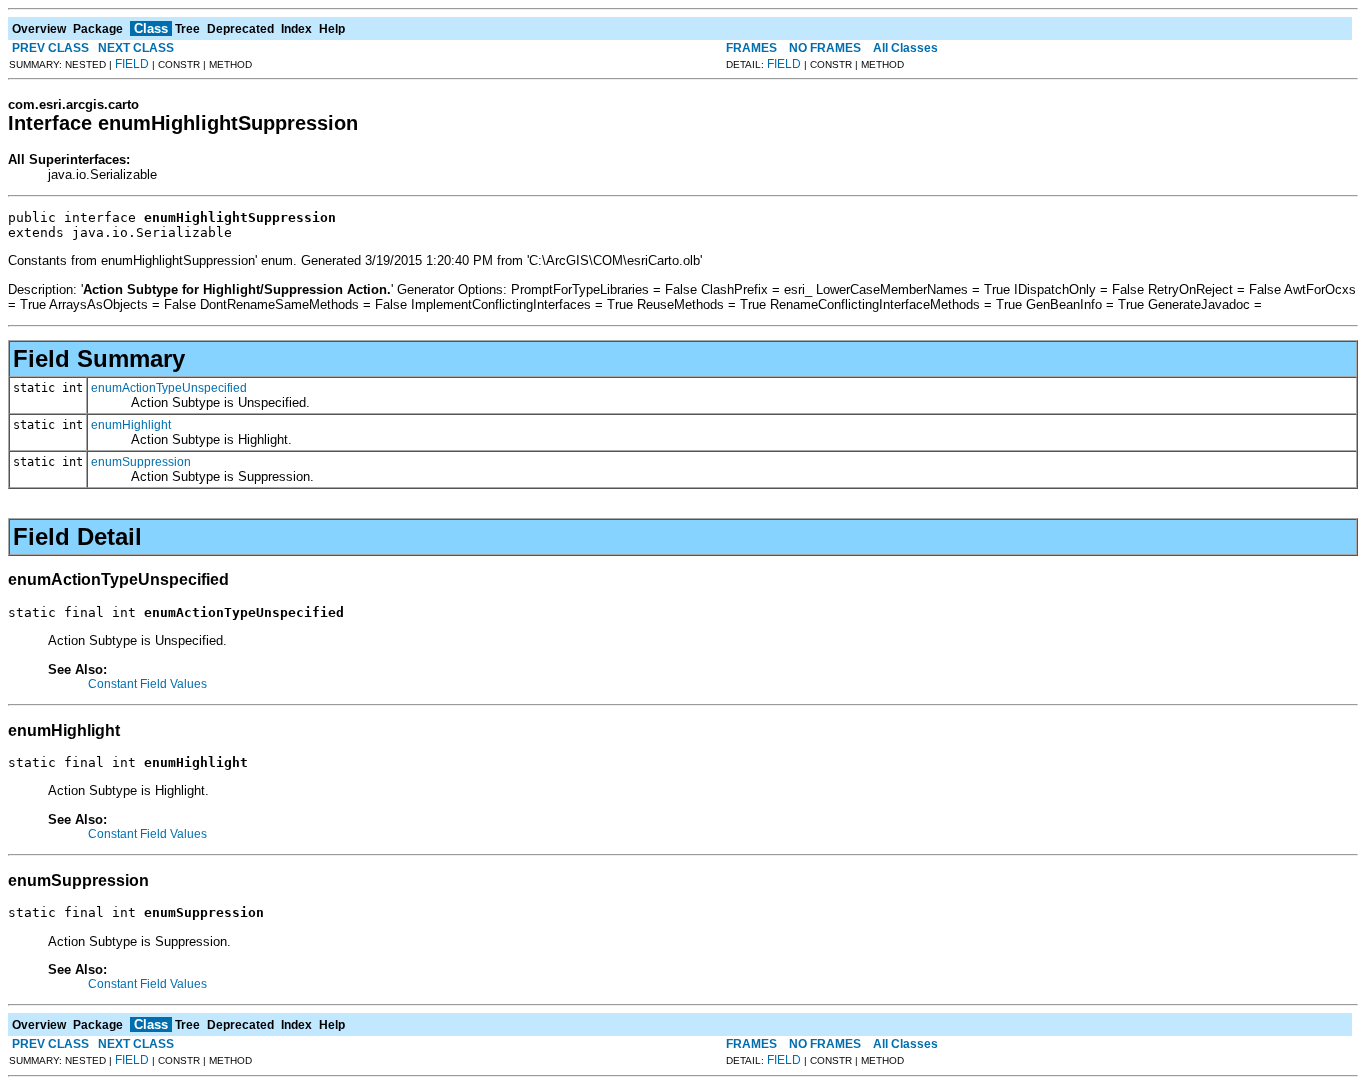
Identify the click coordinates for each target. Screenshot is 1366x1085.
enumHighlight (131, 425)
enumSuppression (141, 462)
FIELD (132, 64)
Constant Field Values (147, 684)
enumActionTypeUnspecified (169, 388)
